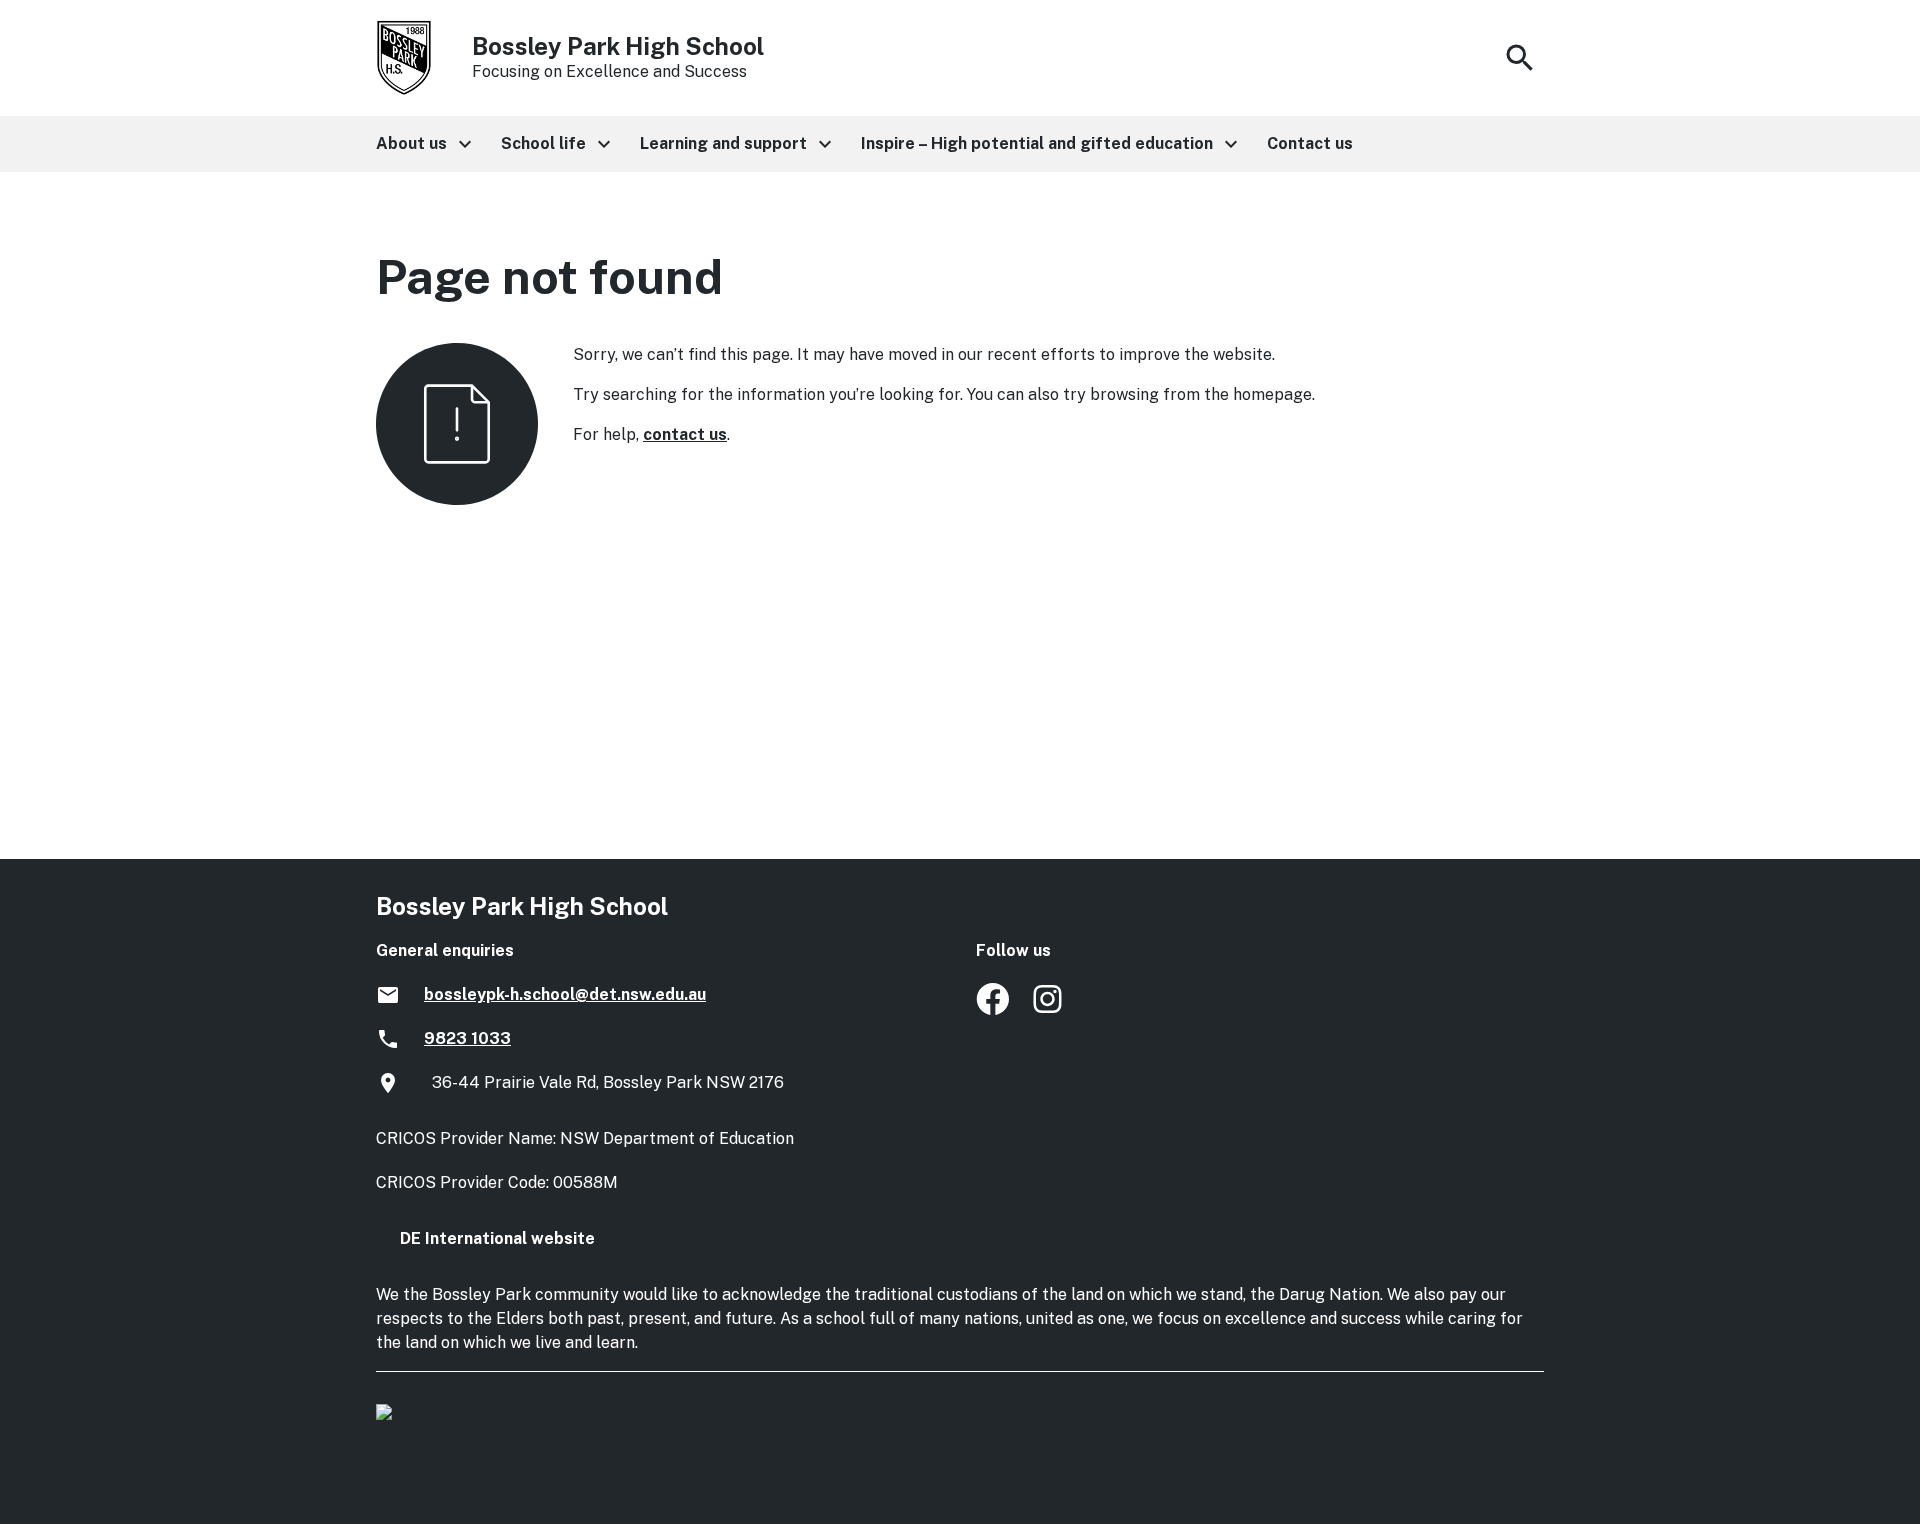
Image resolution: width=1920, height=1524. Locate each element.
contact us (685, 434)
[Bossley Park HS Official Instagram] (1049, 1009)
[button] (422, 144)
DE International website (497, 1238)
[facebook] (992, 1009)
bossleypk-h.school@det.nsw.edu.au (565, 994)
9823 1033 (467, 1038)
